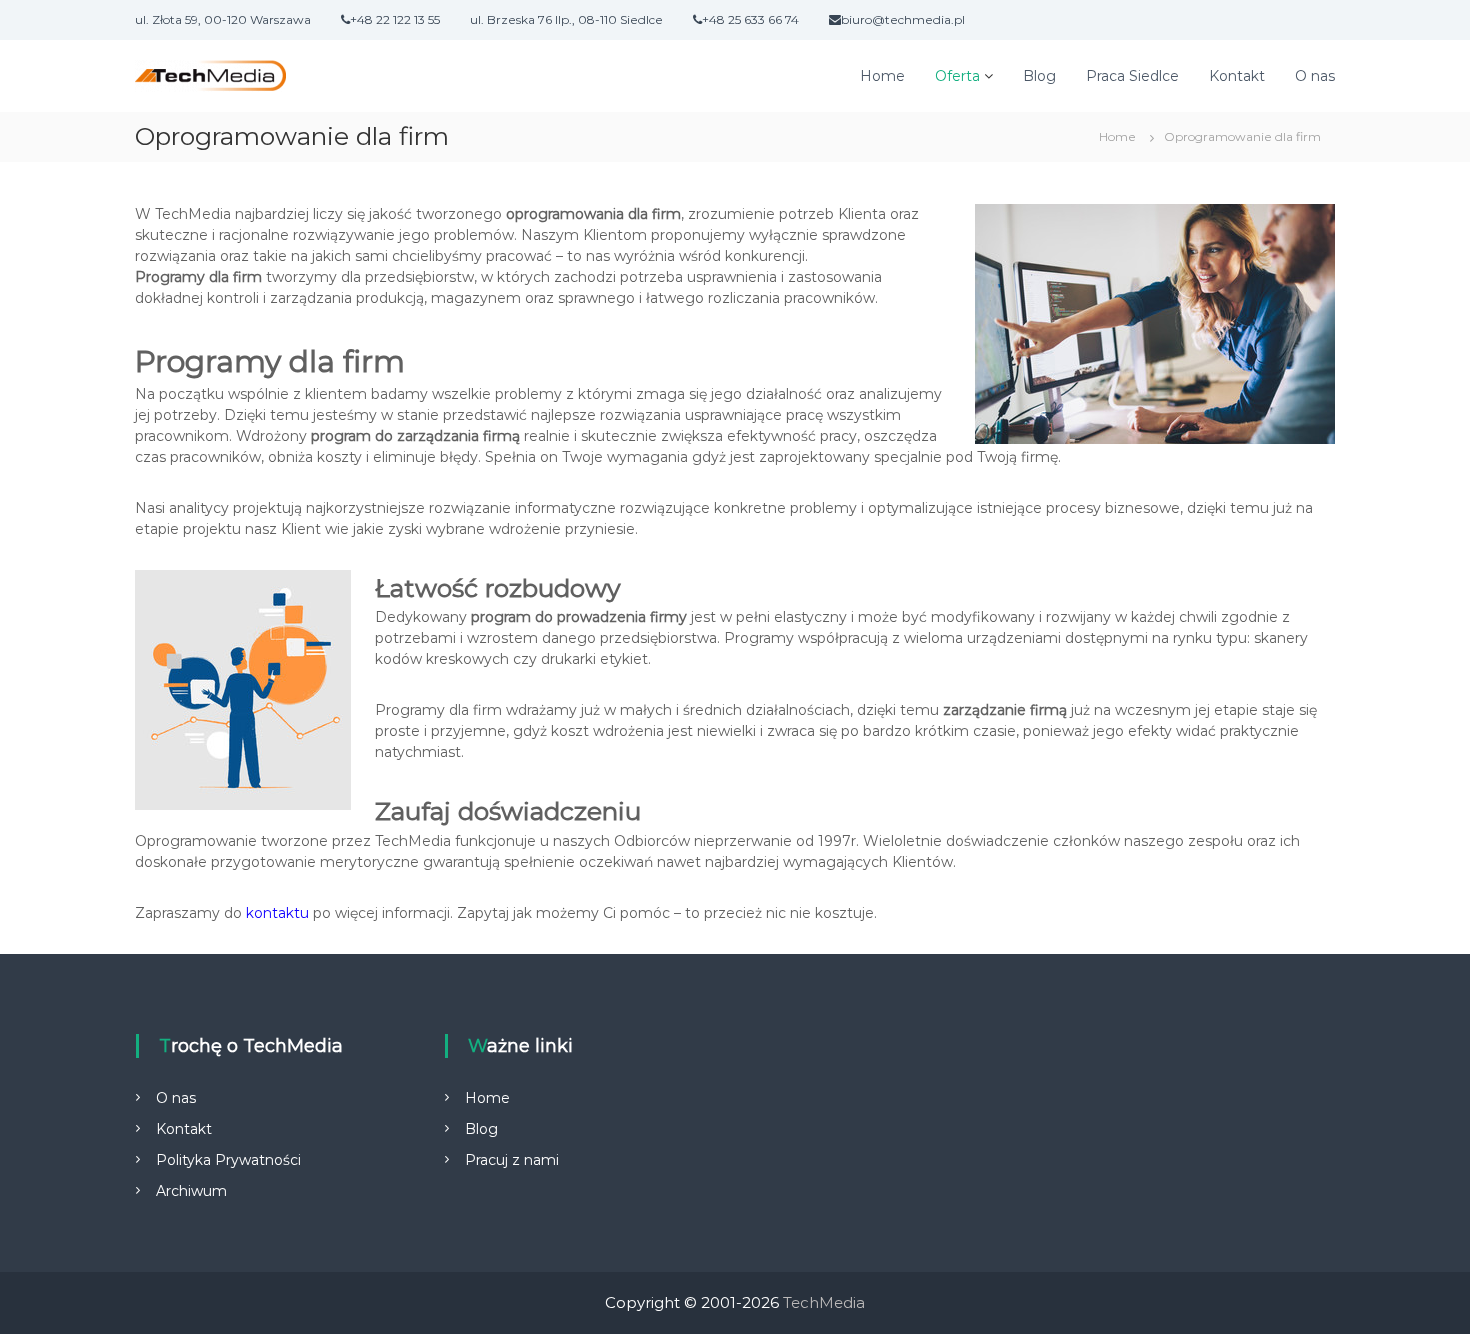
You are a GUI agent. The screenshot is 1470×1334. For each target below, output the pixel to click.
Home (882, 76)
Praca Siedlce (1132, 76)
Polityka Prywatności (228, 1160)
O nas (1315, 76)
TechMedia (824, 1302)
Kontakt (1237, 76)
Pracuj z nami (512, 1160)
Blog (1039, 76)
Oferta (957, 76)
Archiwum (191, 1191)
